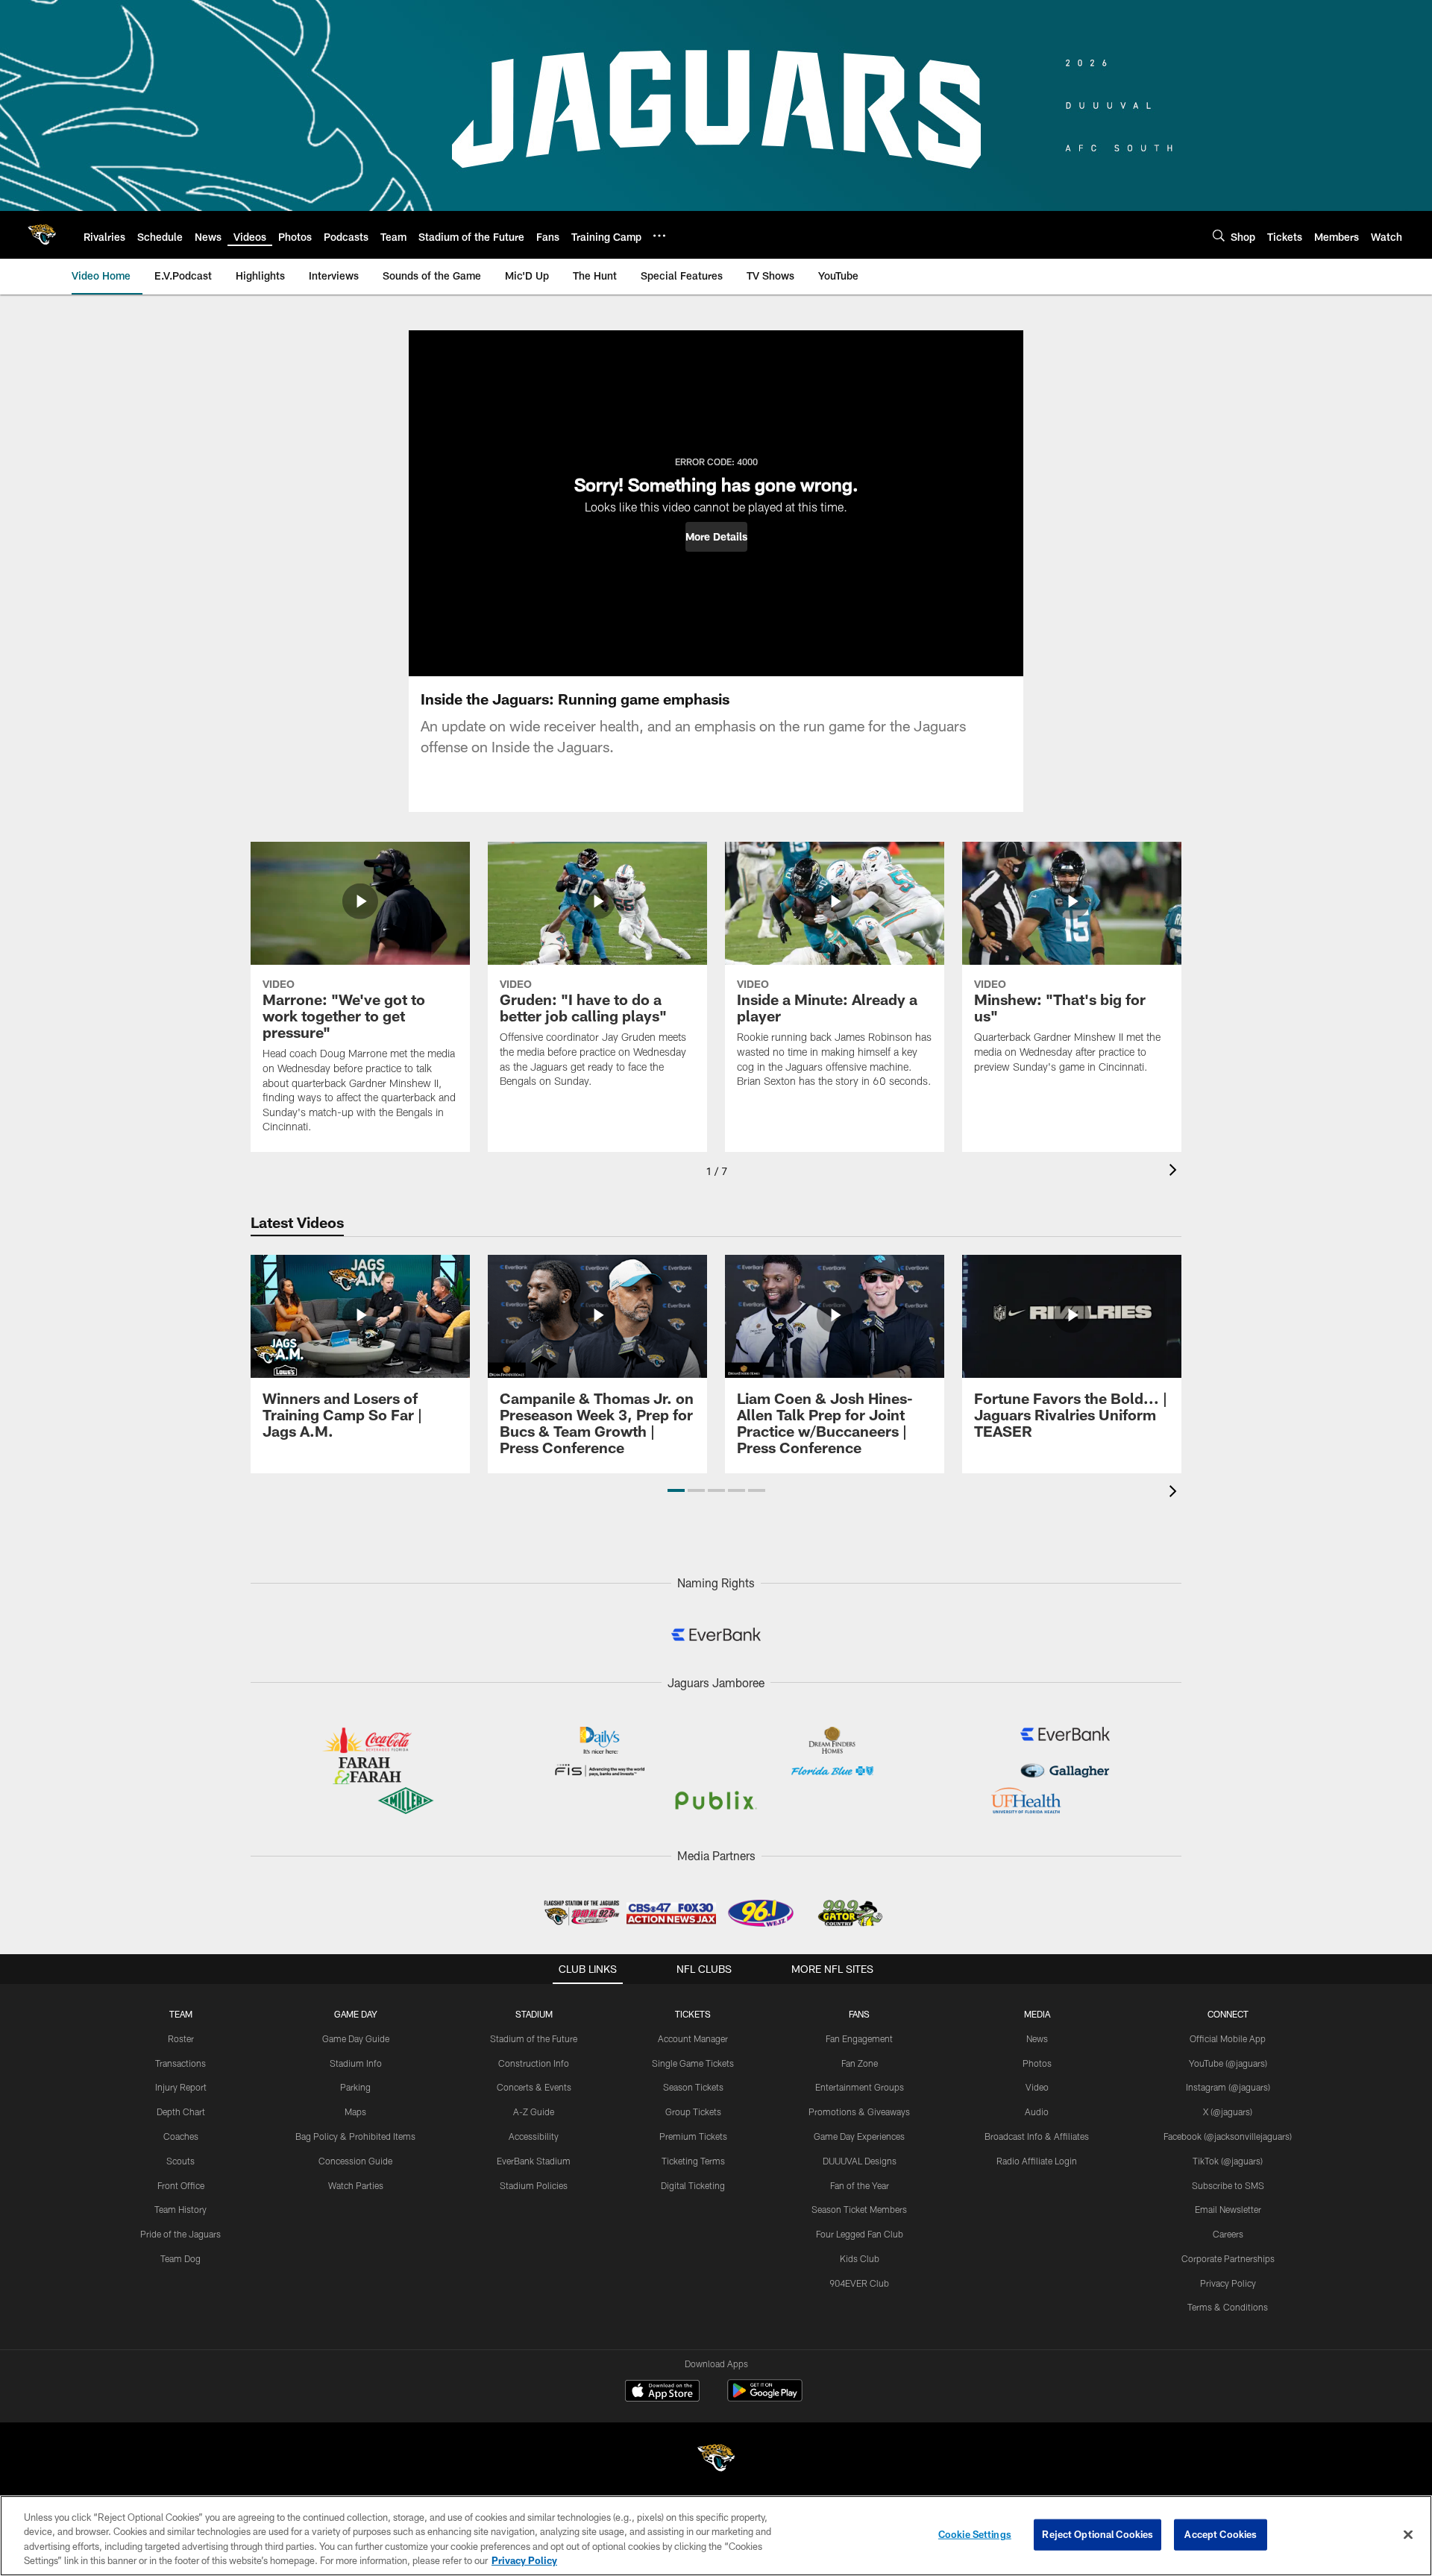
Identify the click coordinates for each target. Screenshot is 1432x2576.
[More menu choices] (659, 236)
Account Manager (693, 2038)
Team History (180, 2209)
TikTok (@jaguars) (1228, 2161)
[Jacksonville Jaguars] (716, 2460)
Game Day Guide (356, 2038)
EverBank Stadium (534, 2161)
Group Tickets (693, 2111)
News (1037, 2038)
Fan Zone (860, 2063)
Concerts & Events (534, 2087)
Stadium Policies (534, 2185)
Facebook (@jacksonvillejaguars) (1228, 2136)
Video (1037, 2087)
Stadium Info (356, 2063)
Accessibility (534, 2136)
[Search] (1219, 235)
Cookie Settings (975, 2534)
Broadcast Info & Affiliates (1037, 2136)
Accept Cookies (1221, 2534)
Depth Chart (181, 2111)
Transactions (180, 2063)
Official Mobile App (1228, 2038)
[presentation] (1175, 1172)
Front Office (181, 2185)
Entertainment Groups (860, 2087)
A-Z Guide (534, 2111)
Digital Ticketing (693, 2185)
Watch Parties (356, 2185)
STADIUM (534, 2014)
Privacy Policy (1228, 2283)
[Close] (1408, 2534)
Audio (1037, 2111)
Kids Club (860, 2258)
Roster (181, 2038)
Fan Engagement (859, 2038)
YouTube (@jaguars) (1228, 2063)
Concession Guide (355, 2161)
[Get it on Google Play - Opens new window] (765, 2398)
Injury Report (181, 2087)
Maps (355, 2111)
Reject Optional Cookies (1097, 2534)
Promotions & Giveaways (859, 2111)
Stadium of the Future (534, 2038)
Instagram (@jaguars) (1228, 2087)
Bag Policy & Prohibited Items (355, 2136)
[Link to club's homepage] (42, 235)
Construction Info (534, 2063)
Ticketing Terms (693, 2161)
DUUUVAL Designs (860, 2161)
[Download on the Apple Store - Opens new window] (662, 2393)
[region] (716, 2536)
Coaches (181, 2136)
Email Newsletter (1228, 2209)
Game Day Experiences (859, 2136)
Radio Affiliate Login (1037, 2161)
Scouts (180, 2161)
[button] (716, 537)
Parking (355, 2087)
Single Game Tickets (693, 2063)
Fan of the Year (860, 2185)
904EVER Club (859, 2283)
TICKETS (693, 2014)
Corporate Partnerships (1228, 2258)
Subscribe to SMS (1228, 2185)
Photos (1037, 2063)
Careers (1228, 2234)
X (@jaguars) (1228, 2111)
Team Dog (180, 2258)
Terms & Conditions (1228, 2307)
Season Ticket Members (859, 2209)
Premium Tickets (693, 2136)
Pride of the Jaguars (180, 2234)
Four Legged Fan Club (860, 2234)
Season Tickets (693, 2087)
